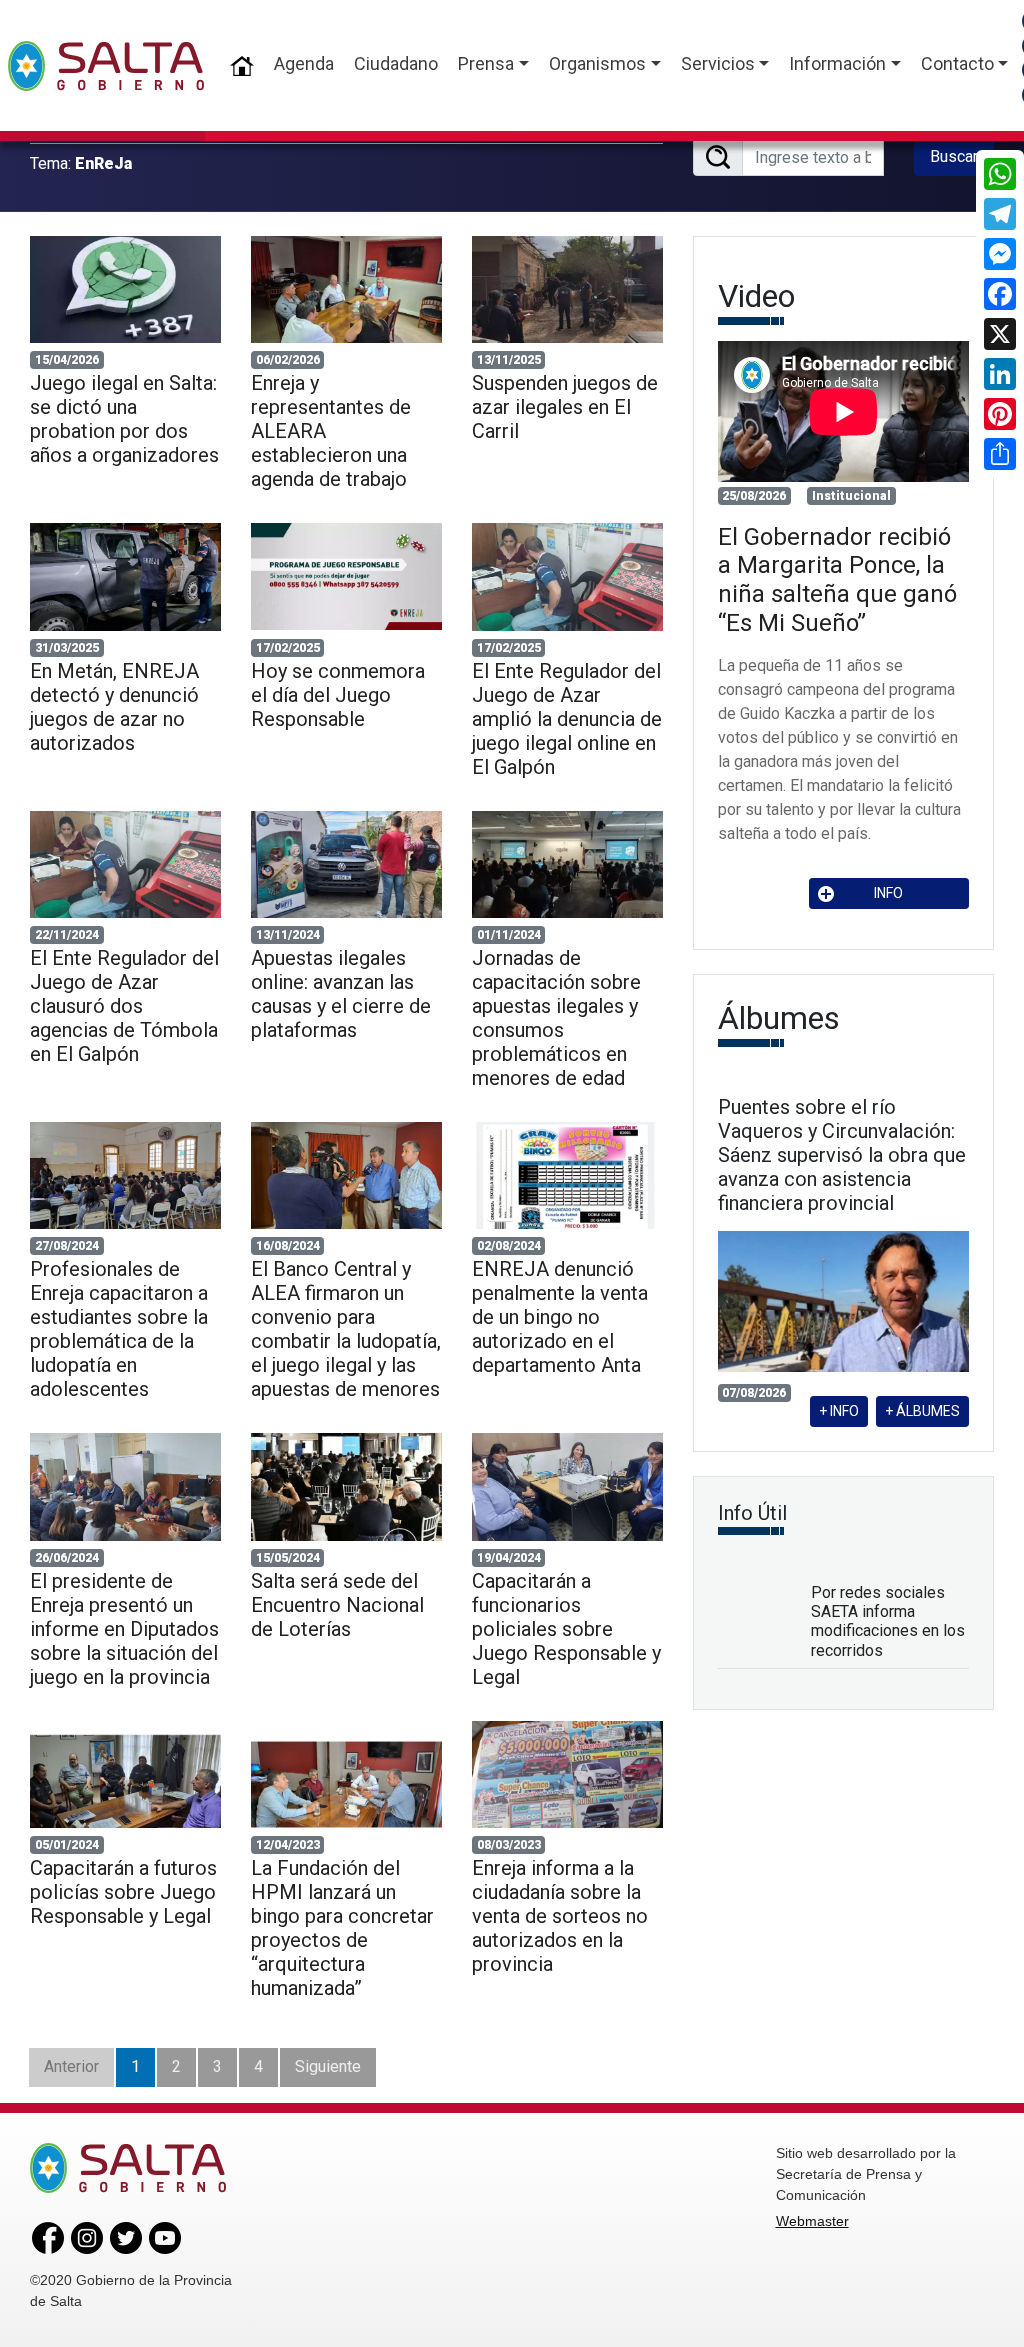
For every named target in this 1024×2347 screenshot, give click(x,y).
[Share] (1000, 454)
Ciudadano (396, 63)
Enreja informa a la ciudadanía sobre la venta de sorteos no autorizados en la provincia (560, 1916)
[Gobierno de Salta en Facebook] (48, 2237)
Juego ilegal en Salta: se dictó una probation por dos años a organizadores (124, 419)
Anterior (71, 2066)
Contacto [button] (957, 63)
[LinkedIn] (1000, 374)
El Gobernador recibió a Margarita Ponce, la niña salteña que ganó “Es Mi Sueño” (837, 580)
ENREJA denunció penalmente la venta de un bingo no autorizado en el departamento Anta (560, 1317)
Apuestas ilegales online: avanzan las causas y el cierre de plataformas (341, 994)
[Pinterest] (1000, 414)
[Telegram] (1000, 214)
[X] (1000, 334)
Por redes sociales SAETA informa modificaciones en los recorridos (888, 1621)
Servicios (718, 63)
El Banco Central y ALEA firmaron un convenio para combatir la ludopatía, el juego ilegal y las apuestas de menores (346, 1329)
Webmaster (812, 2221)
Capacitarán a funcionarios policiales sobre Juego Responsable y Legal (566, 1629)
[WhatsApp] (1000, 174)
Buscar (954, 156)
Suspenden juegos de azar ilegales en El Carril (565, 407)
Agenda (304, 63)
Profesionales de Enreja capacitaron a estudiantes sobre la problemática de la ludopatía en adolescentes (119, 1329)
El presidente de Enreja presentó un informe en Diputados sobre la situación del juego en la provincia (124, 1629)
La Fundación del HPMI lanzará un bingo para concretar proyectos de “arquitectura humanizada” (342, 1928)
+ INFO (839, 1411)
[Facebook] (1000, 294)
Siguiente (328, 2066)
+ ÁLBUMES (922, 1411)
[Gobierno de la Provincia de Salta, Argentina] (106, 66)
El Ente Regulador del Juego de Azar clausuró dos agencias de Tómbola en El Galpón (124, 1006)
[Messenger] (1000, 254)
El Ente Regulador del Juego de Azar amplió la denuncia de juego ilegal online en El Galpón (567, 719)
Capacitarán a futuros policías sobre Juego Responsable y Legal (123, 1892)
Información (837, 63)
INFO (888, 893)
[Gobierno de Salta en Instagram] (87, 2237)
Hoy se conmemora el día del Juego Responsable (338, 695)
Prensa (486, 63)
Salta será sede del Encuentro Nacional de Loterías (337, 1605)
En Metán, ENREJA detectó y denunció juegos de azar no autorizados (114, 707)
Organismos (597, 63)
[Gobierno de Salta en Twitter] (126, 2237)
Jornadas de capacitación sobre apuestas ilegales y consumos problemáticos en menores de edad (556, 1018)
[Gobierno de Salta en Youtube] (165, 2237)
